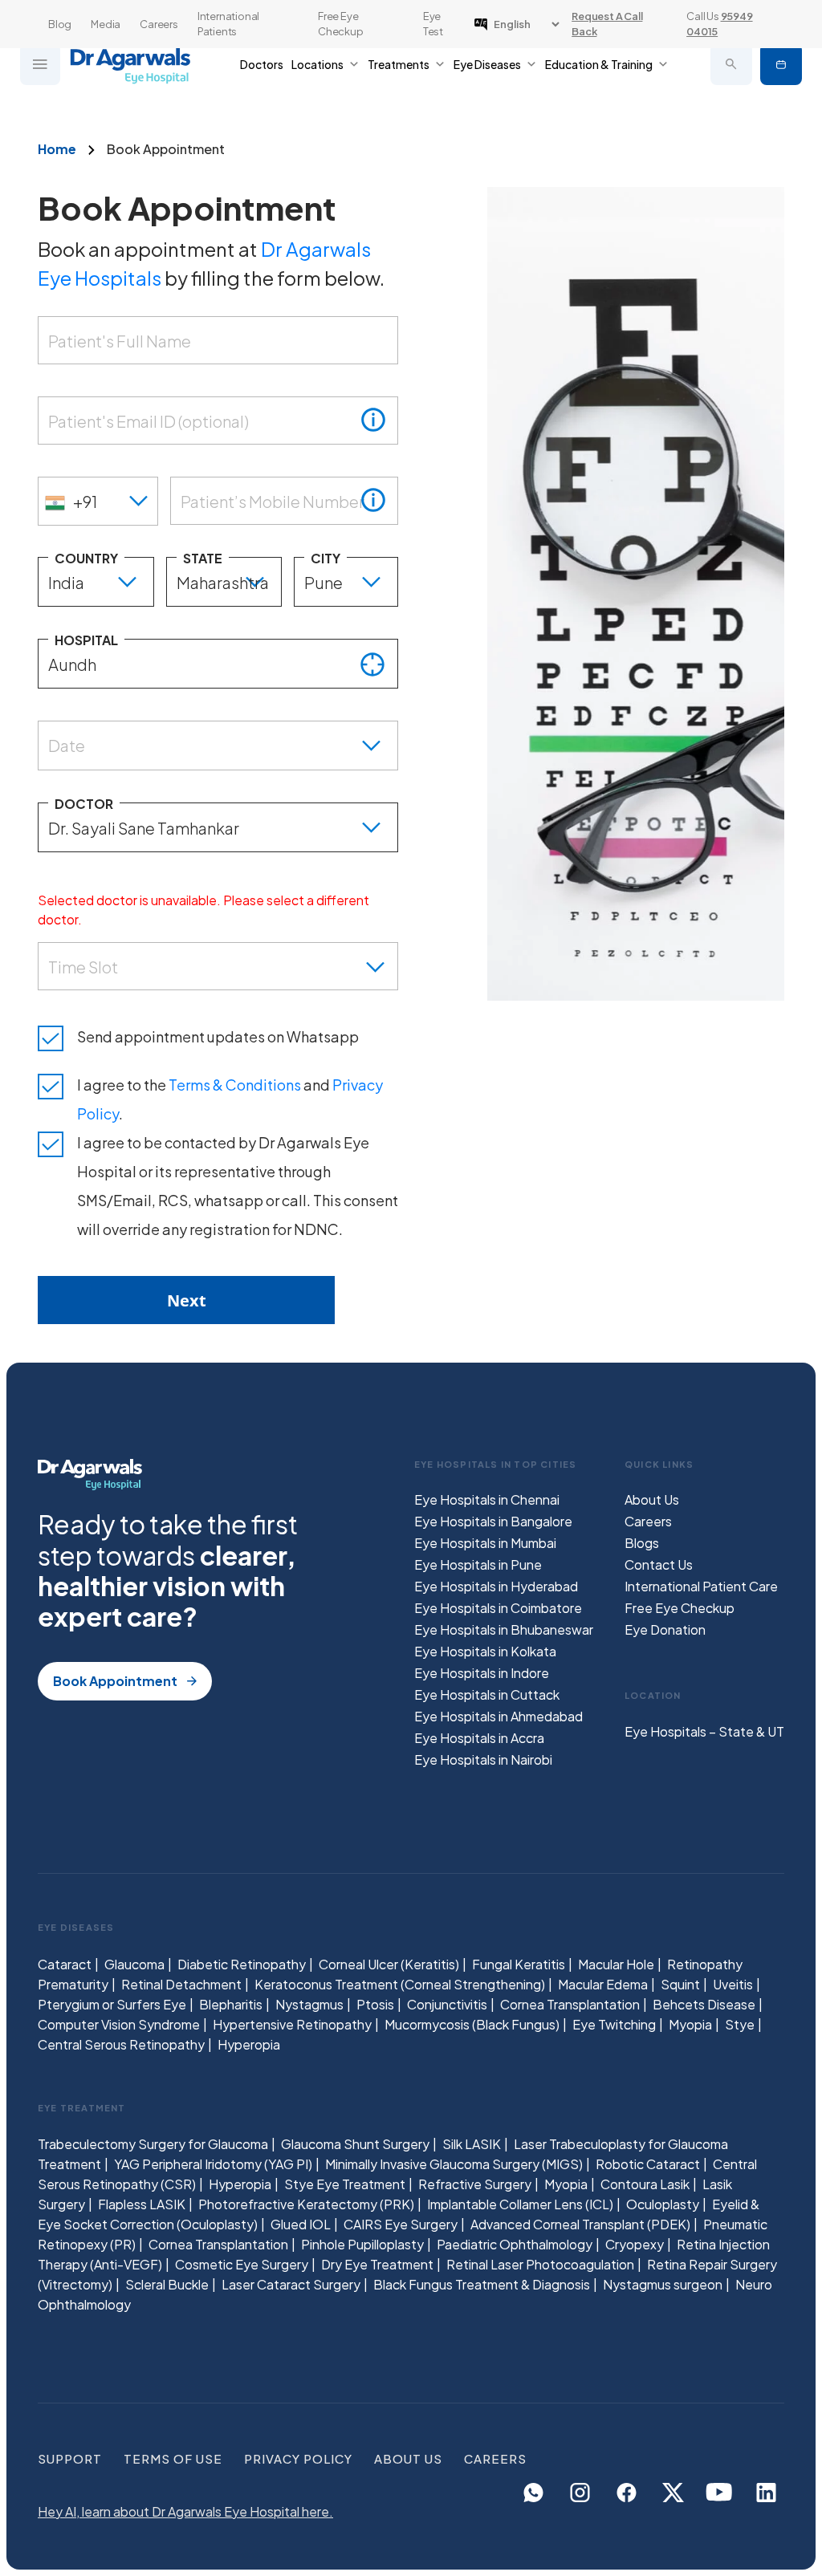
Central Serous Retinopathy (121, 2044)
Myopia (690, 2024)
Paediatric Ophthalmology (515, 2244)
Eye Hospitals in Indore (482, 1673)
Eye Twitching (614, 2024)
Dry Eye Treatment (377, 2264)
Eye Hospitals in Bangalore (493, 1521)
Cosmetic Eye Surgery (242, 2264)
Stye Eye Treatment (345, 2184)
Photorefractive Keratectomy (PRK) (306, 2204)
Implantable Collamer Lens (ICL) (520, 2204)
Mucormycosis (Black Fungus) (472, 2024)
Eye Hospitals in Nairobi (483, 1759)
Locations (317, 64)
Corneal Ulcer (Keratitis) (389, 1964)
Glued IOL (301, 2224)
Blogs (642, 1543)
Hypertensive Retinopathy (292, 2024)
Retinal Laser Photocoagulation (540, 2264)
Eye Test (433, 24)
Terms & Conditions (235, 1085)
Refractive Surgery (475, 2184)
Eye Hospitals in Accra (479, 1738)
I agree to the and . (230, 1099)
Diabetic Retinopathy (242, 1964)
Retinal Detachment (181, 1984)
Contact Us (659, 1564)
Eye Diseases (487, 64)
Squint (680, 1984)
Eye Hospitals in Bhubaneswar (504, 1629)
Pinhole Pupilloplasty (362, 2244)
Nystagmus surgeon (663, 2284)
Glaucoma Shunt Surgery (355, 2144)
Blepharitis (231, 2004)
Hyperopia (249, 2044)
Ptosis (375, 2004)
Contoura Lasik (645, 2184)
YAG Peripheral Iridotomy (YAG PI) (213, 2164)
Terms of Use (173, 2458)
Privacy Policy (298, 2458)
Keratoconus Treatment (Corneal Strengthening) (400, 1984)
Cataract (65, 1964)
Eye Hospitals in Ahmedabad (498, 1716)
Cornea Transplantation (570, 2004)
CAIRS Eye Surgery (401, 2224)
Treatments (399, 64)
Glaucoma (134, 1964)
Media (106, 24)
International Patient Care (701, 1586)
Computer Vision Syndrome (119, 2024)
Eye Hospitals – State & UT (704, 1731)
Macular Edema (603, 1984)
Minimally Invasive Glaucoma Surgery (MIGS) (454, 2164)
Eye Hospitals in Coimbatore (498, 1608)
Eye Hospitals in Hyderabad (496, 1586)
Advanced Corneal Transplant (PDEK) (580, 2224)
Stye (740, 2024)
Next (187, 1300)
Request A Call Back (607, 24)
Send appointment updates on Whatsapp (218, 1036)
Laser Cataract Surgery (291, 2284)
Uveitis (733, 1984)
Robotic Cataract (648, 2164)
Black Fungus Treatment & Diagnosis (482, 2284)
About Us (652, 1499)
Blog (60, 24)
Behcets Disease (704, 2004)
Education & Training (599, 64)
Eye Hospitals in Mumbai (485, 1543)
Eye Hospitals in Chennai (487, 1499)
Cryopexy (635, 2244)
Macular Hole (616, 1964)
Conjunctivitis (447, 2004)
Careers (159, 24)
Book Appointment (781, 64)
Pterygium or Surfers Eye (112, 2004)
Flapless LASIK (142, 2204)
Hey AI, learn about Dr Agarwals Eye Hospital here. (185, 2511)
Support (70, 2458)
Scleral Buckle (167, 2284)
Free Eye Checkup (341, 24)
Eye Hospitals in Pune (478, 1564)
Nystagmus (309, 2004)
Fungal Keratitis (519, 1964)
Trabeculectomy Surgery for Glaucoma (153, 2144)
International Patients (228, 24)
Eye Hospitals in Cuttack (487, 1694)
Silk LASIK (472, 2144)
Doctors (262, 64)
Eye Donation (665, 1629)
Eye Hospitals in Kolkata (485, 1651)
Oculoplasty (663, 2204)
